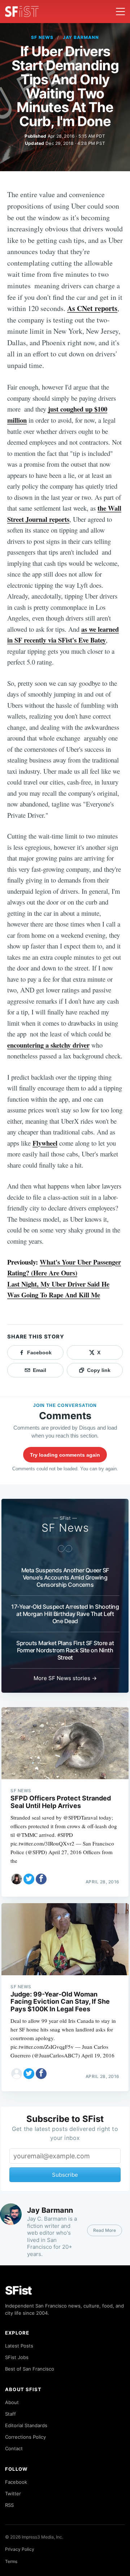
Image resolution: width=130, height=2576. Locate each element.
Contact (14, 2448)
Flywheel (45, 1143)
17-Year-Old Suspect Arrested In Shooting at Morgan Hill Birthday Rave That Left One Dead (65, 1614)
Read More (105, 2230)
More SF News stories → (65, 1678)
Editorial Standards (26, 2425)
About (12, 2402)
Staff (10, 2414)
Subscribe (65, 2175)
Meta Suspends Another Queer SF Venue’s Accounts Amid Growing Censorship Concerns (65, 1577)
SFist (18, 2290)
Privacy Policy (20, 2549)
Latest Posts (19, 2346)
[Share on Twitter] (29, 1879)
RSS (9, 2505)
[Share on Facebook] (41, 1879)
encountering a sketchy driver (48, 1045)
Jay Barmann (81, 37)
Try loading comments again (65, 1455)
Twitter (13, 2493)
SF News (42, 37)
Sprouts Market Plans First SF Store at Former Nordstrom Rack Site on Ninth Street (65, 1650)
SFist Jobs (17, 2357)
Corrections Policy (25, 2437)
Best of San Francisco (30, 2369)
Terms (11, 2561)
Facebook (16, 2482)
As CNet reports (92, 308)
